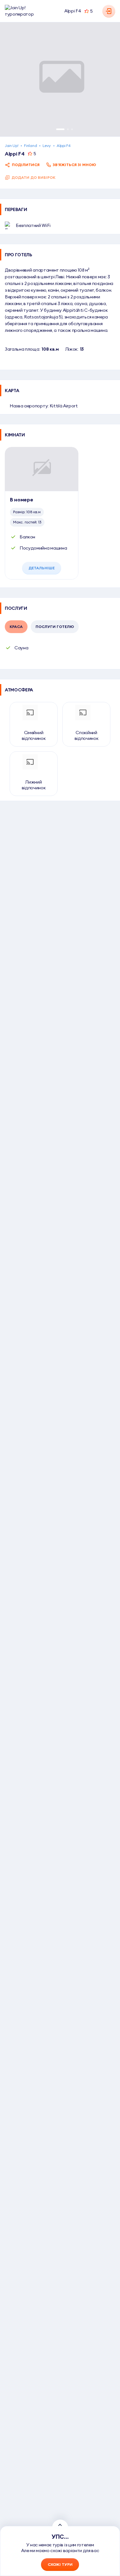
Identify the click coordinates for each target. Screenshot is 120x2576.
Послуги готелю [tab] (55, 627)
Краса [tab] (16, 627)
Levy (47, 146)
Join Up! (12, 146)
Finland (30, 146)
